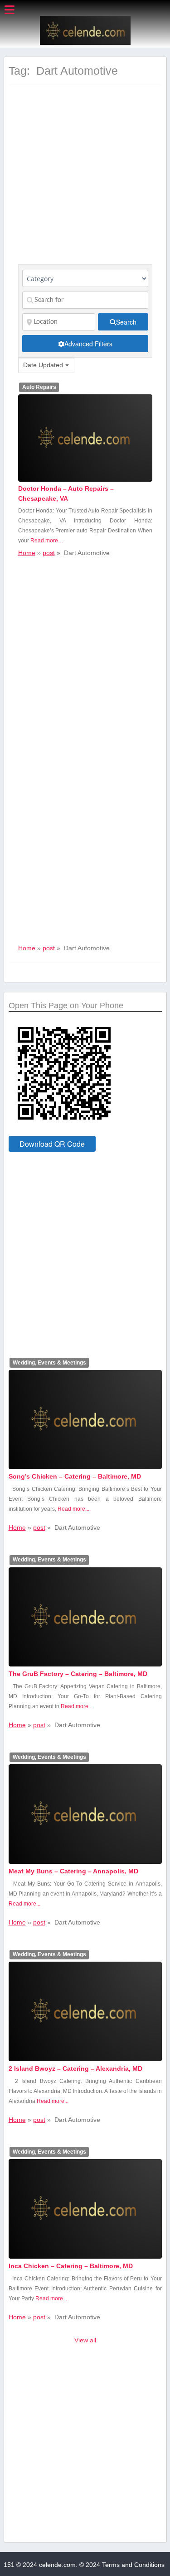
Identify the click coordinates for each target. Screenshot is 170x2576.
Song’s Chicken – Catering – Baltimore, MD (75, 1476)
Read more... (73, 1509)
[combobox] (46, 365)
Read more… (47, 541)
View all (85, 2340)
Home (27, 553)
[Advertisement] (85, 180)
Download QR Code (52, 1144)
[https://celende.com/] (85, 43)
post (49, 553)
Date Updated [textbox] (43, 365)
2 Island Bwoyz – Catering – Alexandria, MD (75, 2068)
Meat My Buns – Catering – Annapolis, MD (73, 1871)
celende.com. (58, 2565)
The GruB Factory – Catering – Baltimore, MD (78, 1674)
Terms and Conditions (133, 2565)
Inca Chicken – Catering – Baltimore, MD (71, 2266)
